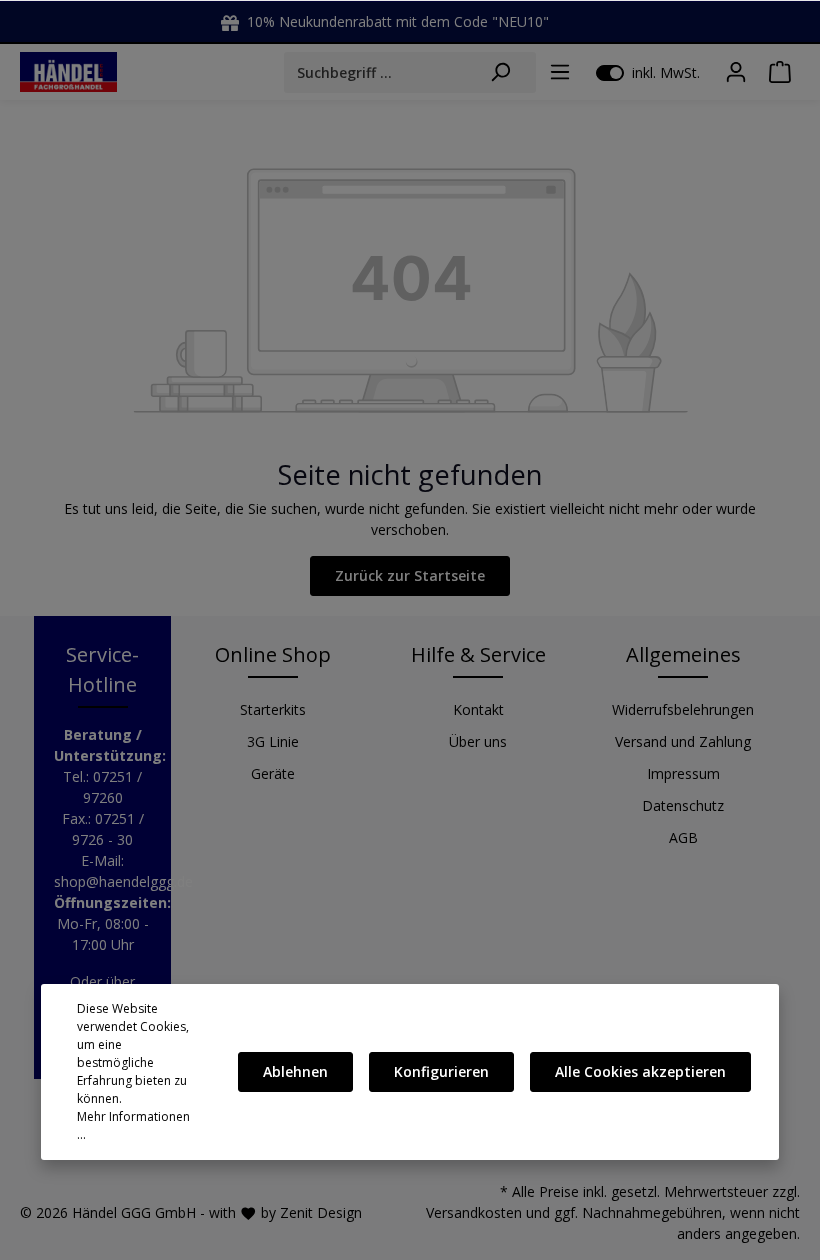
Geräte (273, 773)
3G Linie (273, 741)
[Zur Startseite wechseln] (68, 71)
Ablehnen (295, 1071)
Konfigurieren (441, 1071)
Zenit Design (321, 1212)
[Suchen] (500, 72)
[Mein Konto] (736, 72)
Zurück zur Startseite (410, 575)
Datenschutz (683, 805)
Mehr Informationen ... (133, 1125)
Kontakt (478, 709)
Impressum (683, 773)
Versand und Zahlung (683, 741)
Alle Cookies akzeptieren (640, 1071)
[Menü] (560, 72)
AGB (683, 837)
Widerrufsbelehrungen (683, 709)
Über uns (478, 741)
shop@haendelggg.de (123, 881)
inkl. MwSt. (648, 72)
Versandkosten (474, 1212)
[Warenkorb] (780, 72)
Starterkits (273, 709)
